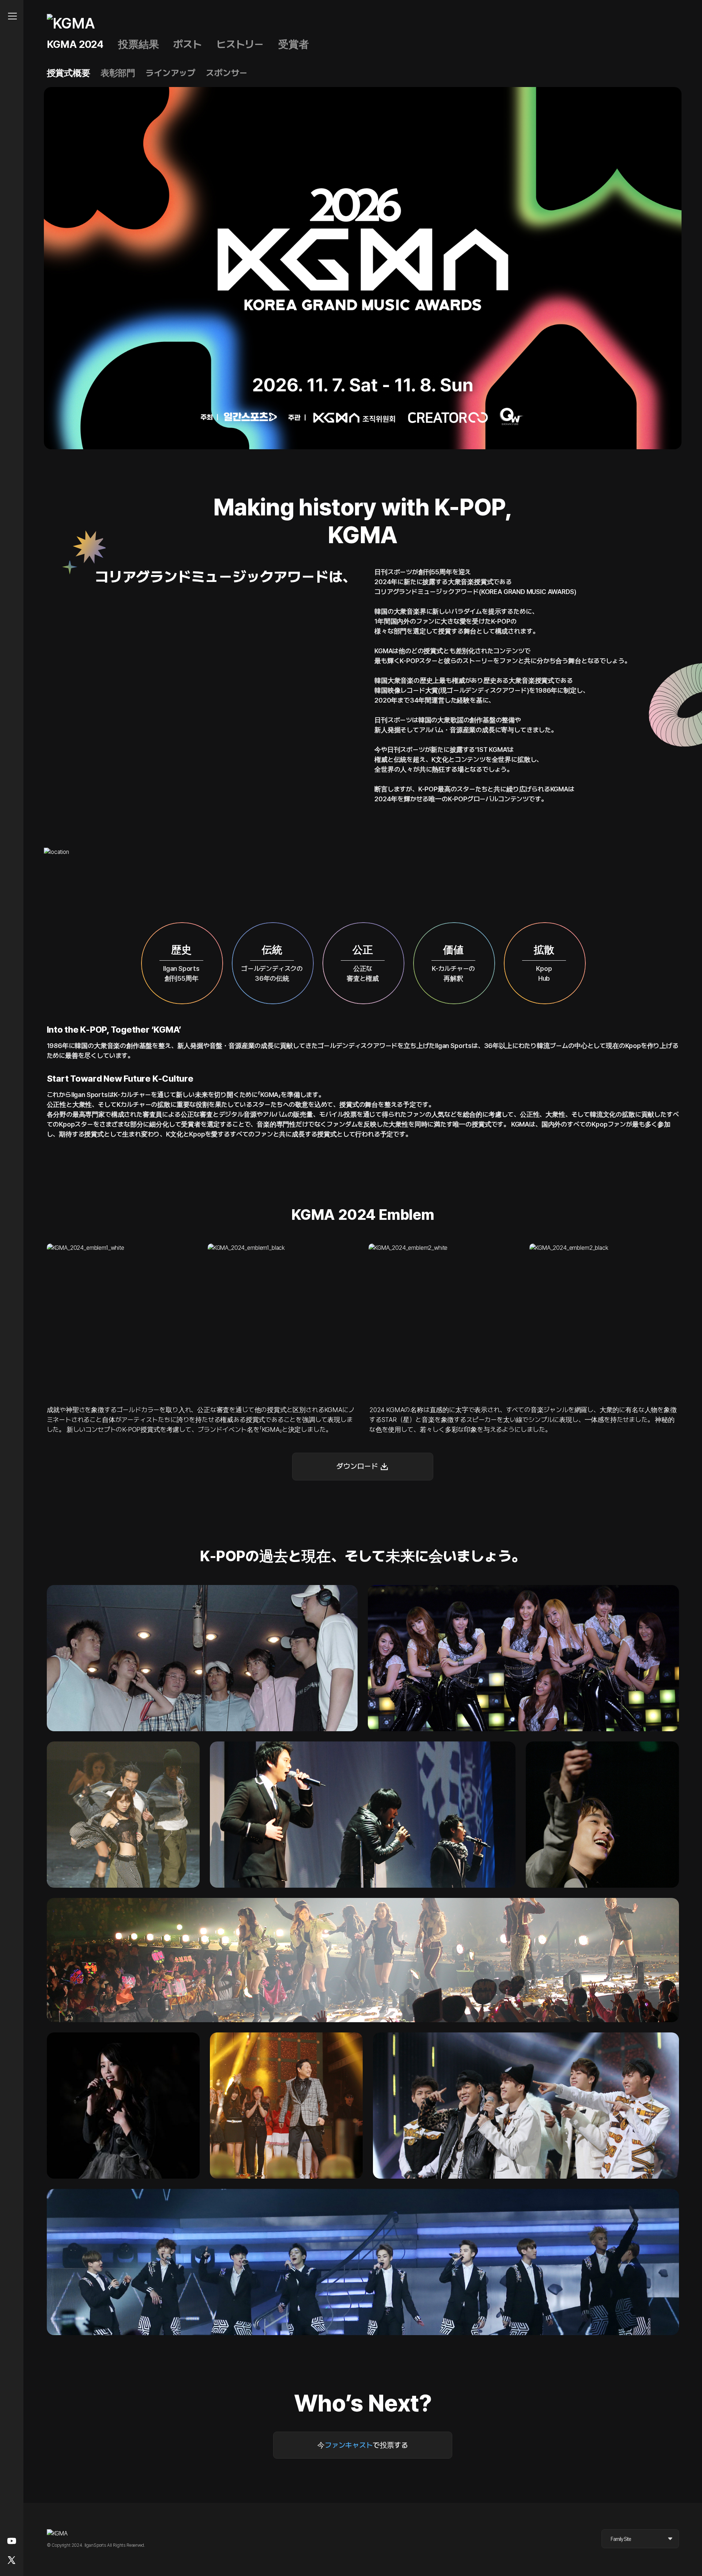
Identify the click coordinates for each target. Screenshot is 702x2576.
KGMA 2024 (75, 44)
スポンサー (227, 73)
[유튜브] (12, 2541)
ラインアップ (171, 73)
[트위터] (12, 2560)
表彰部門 (118, 73)
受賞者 (294, 44)
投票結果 (138, 44)
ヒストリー (240, 44)
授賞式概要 (69, 73)
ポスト (188, 44)
